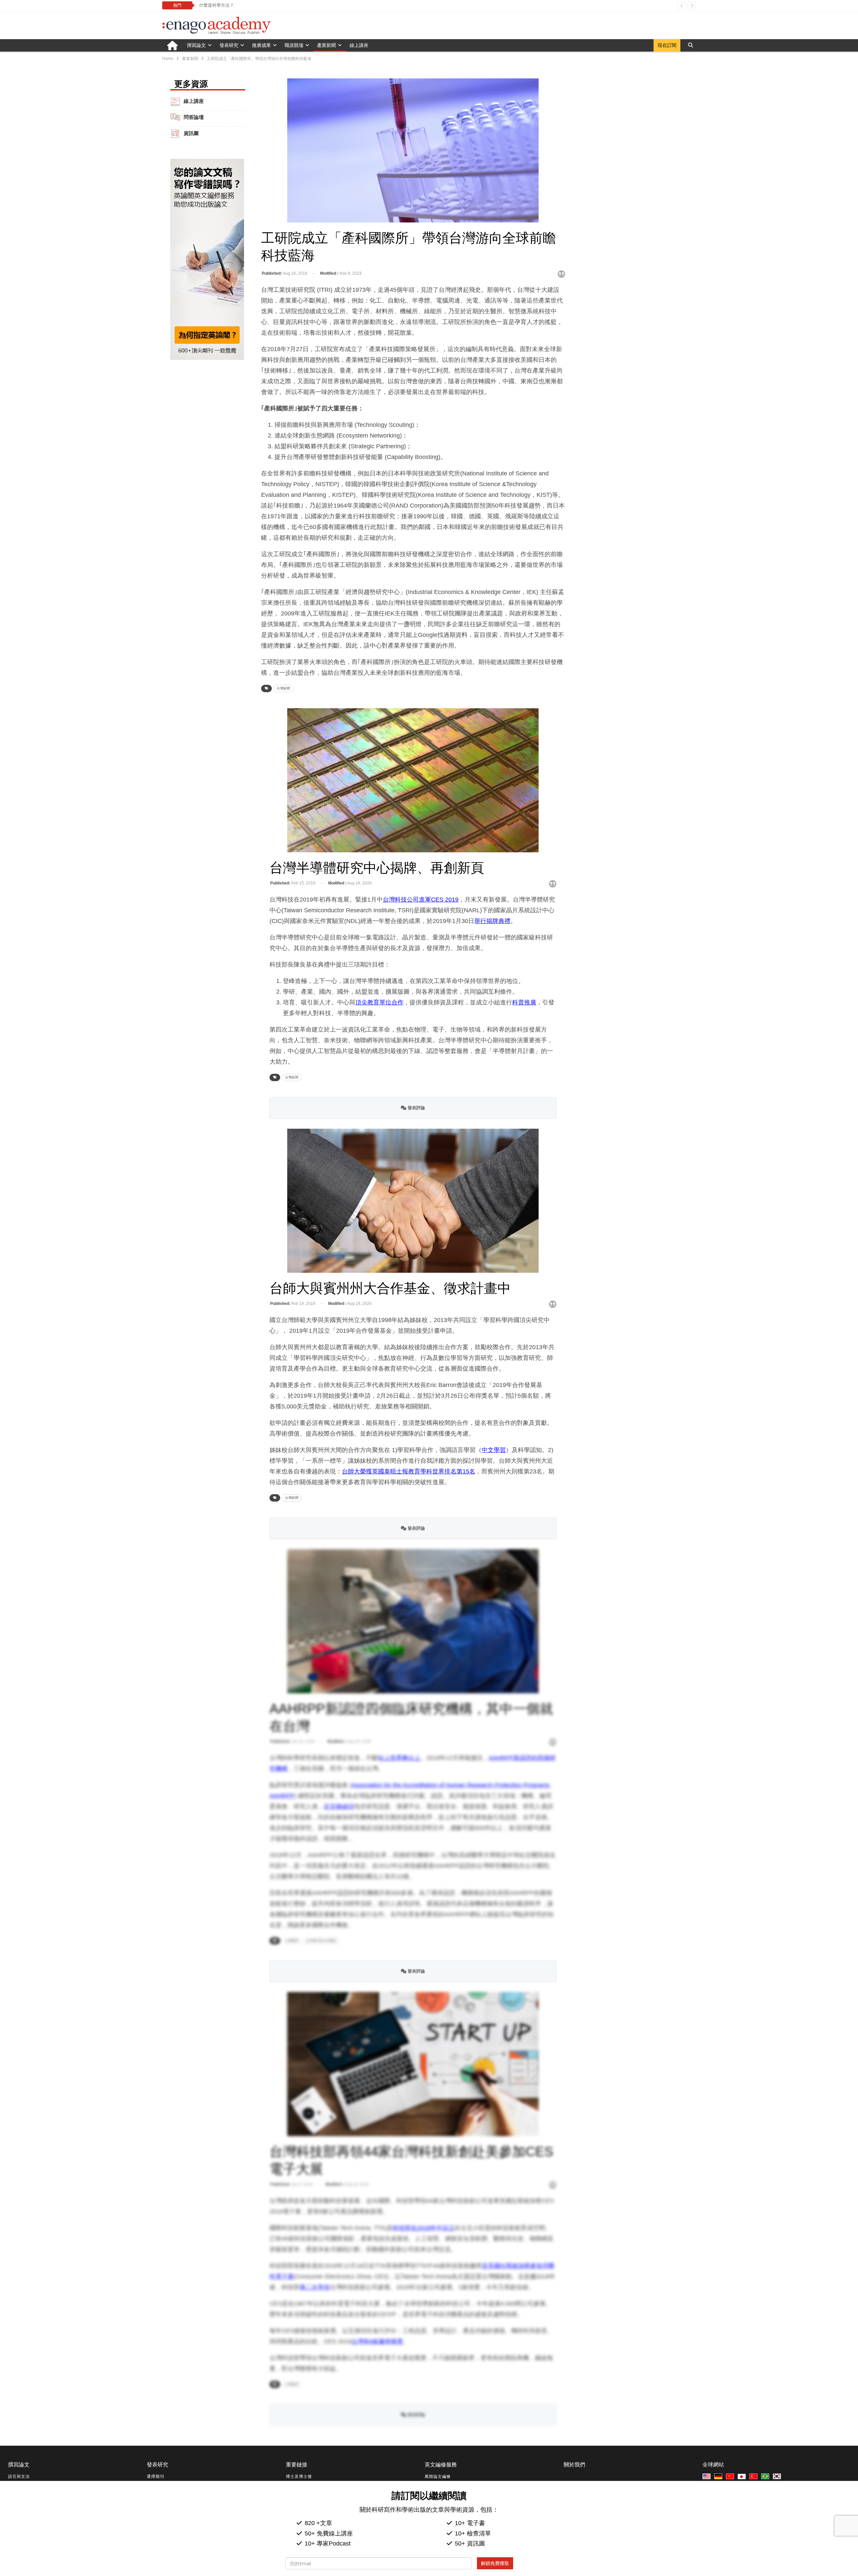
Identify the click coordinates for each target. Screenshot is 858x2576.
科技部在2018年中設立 (424, 2228)
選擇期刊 (156, 2476)
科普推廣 (524, 1002)
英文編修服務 (441, 2465)
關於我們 (574, 2465)
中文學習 (494, 1450)
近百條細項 (339, 1806)
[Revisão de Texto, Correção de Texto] (766, 2477)
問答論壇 (194, 117)
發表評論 (416, 1108)
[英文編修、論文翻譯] (743, 2477)
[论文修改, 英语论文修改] (731, 2477)
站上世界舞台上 (399, 1758)
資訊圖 (191, 133)
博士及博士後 (299, 2476)
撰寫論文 (196, 45)
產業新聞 (326, 45)
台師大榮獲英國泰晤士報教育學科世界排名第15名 (409, 1471)
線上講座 (359, 45)
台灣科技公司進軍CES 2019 (421, 900)
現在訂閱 (667, 45)
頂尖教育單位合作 (379, 1002)
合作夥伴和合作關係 (321, 1941)
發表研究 (229, 45)
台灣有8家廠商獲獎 (377, 2341)
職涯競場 (294, 45)
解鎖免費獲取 (495, 2563)
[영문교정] (778, 2477)
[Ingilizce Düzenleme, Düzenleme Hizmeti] (754, 2477)
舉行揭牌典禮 (492, 921)
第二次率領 (315, 2287)
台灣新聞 (283, 688)
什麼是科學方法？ (217, 5)
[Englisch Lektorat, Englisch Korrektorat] (719, 2477)
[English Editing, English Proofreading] (708, 2477)
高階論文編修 (438, 2476)
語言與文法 (19, 2476)
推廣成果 (261, 45)
